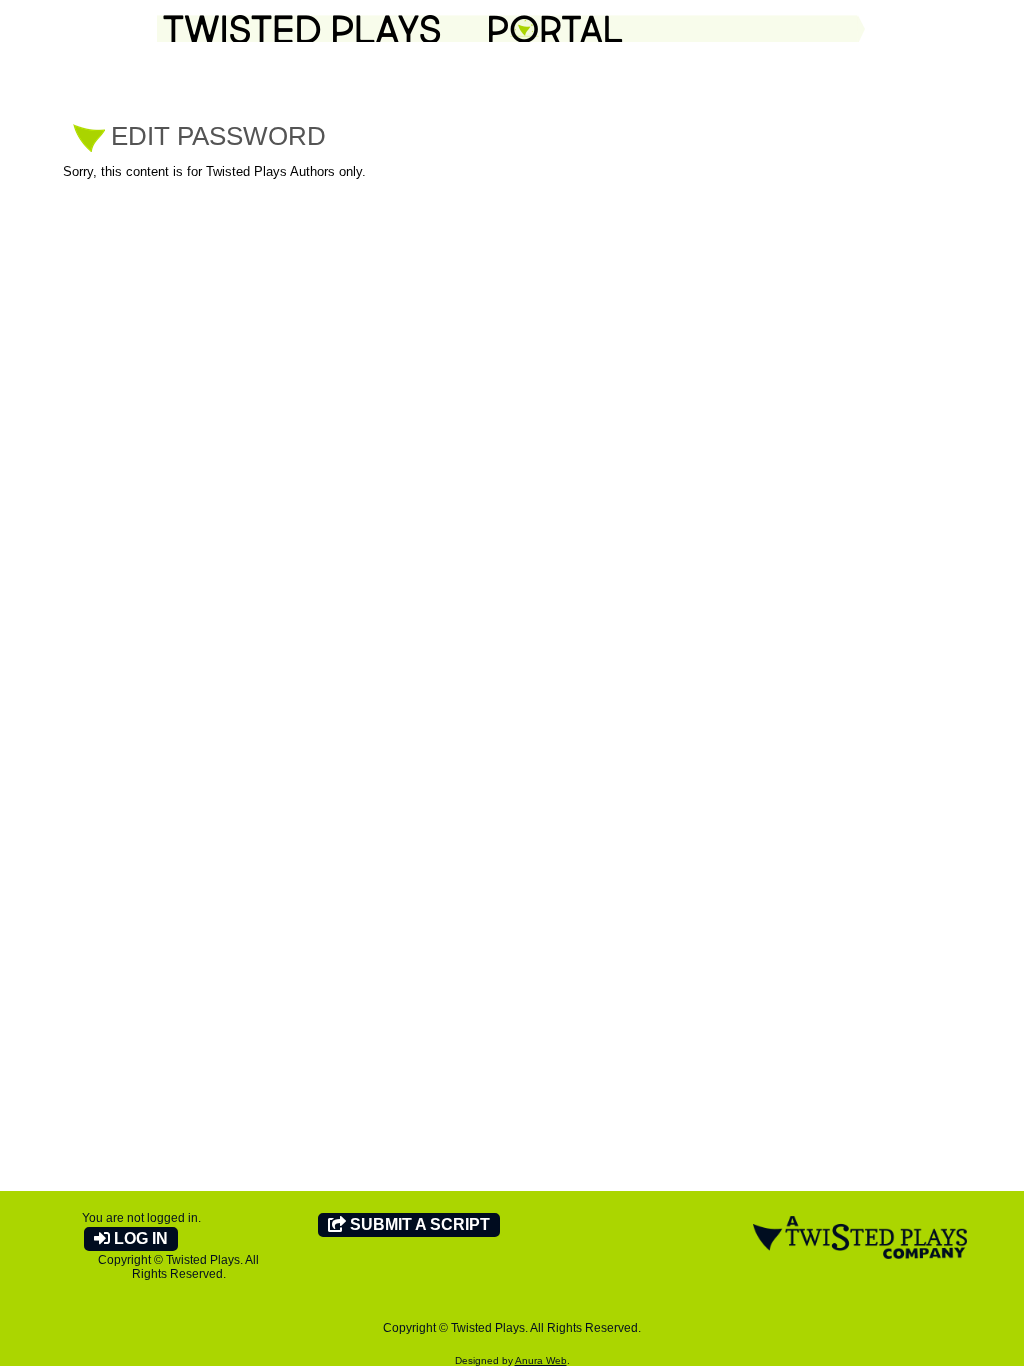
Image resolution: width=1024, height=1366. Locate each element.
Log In (139, 1238)
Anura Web (541, 1360)
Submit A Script (418, 1224)
